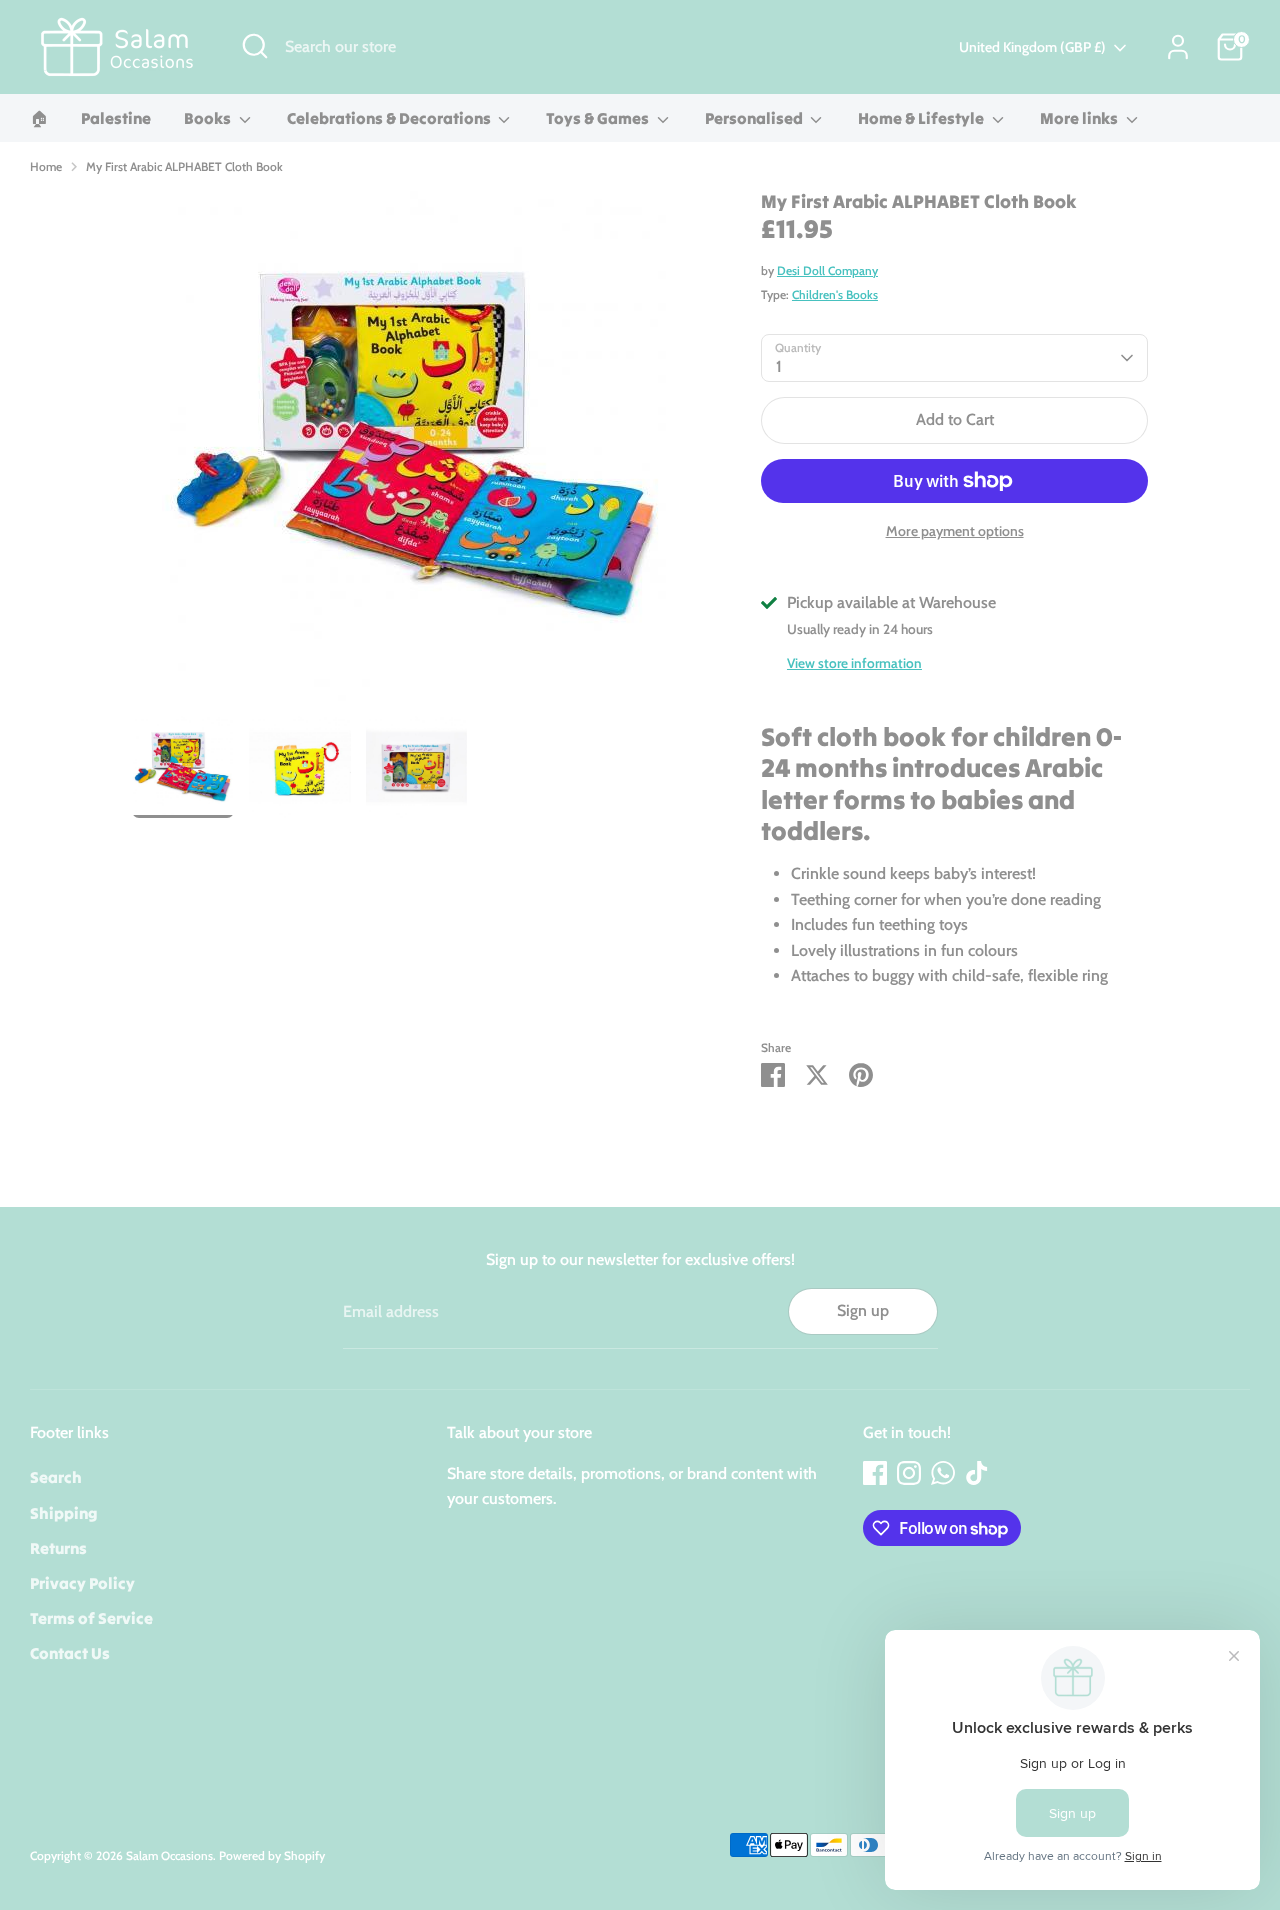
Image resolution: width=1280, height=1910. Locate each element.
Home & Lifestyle (922, 118)
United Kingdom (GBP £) (1032, 47)
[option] (417, 453)
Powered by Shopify (272, 1855)
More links (1080, 118)
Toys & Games (599, 118)
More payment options (955, 531)
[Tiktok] (977, 1473)
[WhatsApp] (943, 1473)
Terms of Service (91, 1618)
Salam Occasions (169, 1855)
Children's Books (835, 294)
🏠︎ (39, 118)
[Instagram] (909, 1473)
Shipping (64, 1513)
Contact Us (70, 1653)
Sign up (863, 1310)
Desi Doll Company (827, 270)
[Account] (1178, 47)
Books (209, 118)
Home (46, 166)
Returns (58, 1548)
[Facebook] (875, 1473)
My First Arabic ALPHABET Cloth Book (184, 166)
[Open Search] (255, 46)
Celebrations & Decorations (390, 118)
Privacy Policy (82, 1583)
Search (56, 1477)
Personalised (755, 118)
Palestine (116, 118)
